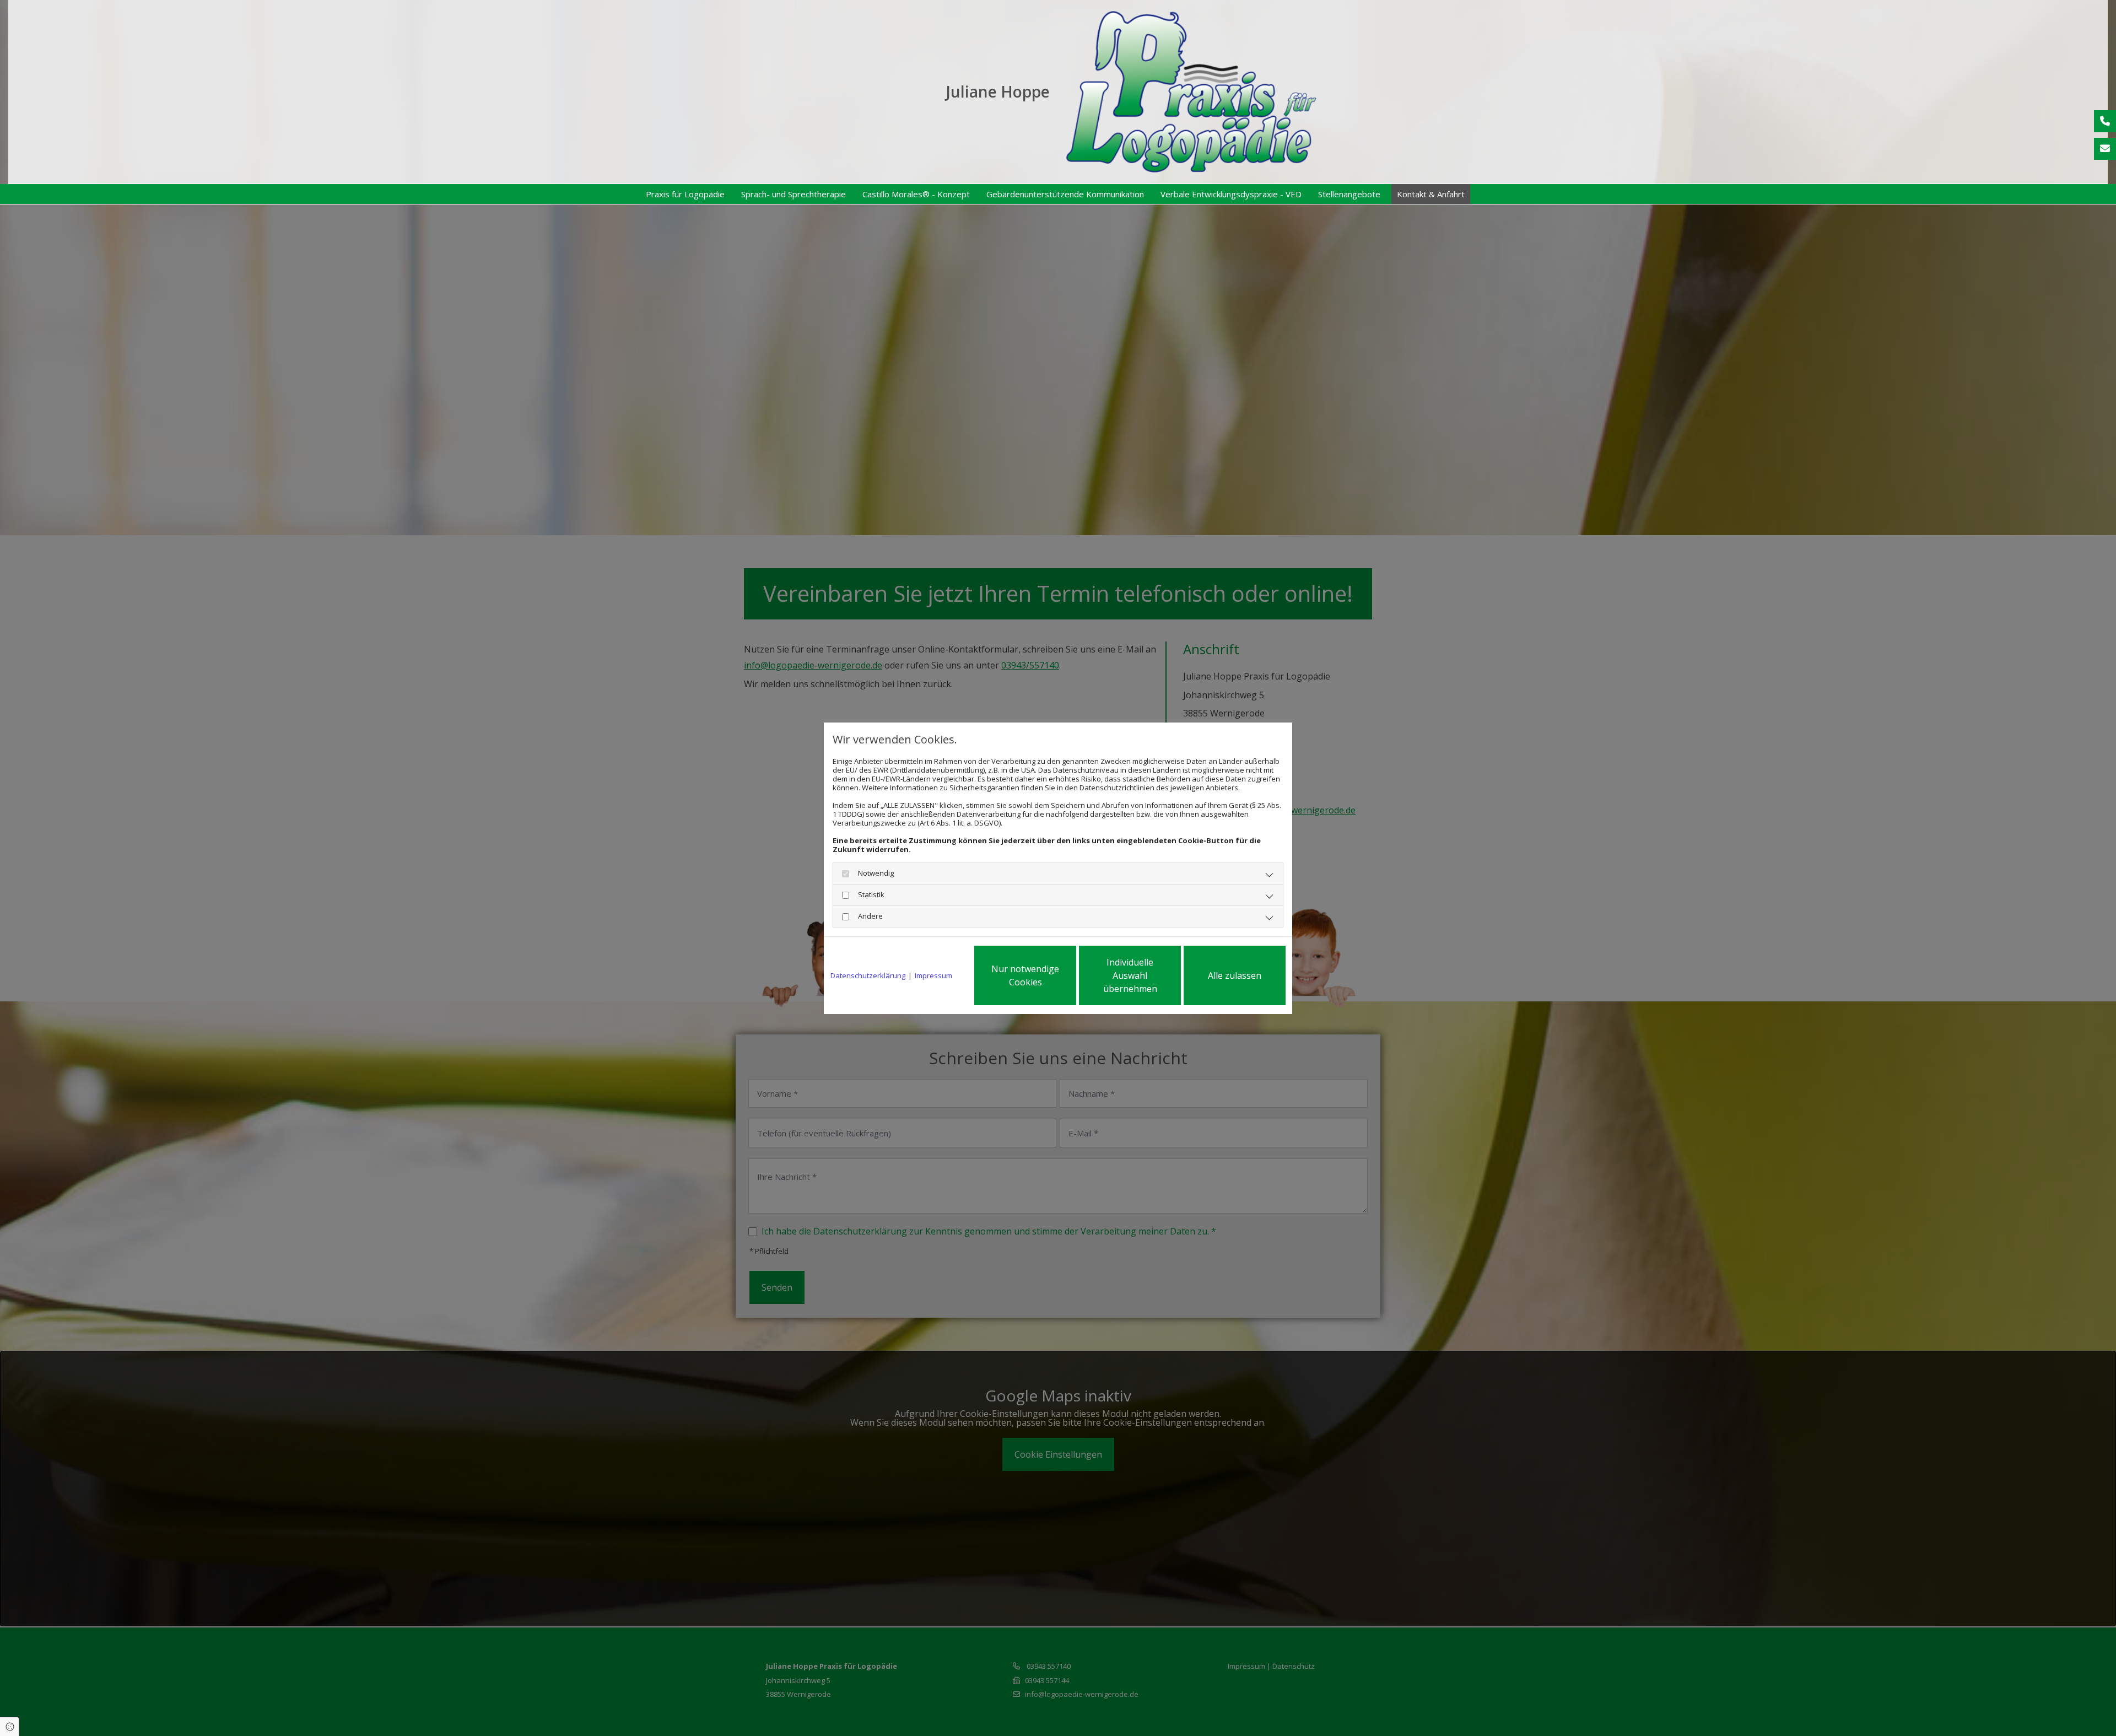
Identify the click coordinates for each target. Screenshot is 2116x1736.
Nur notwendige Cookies (1025, 975)
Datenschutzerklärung (868, 975)
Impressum (933, 975)
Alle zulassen (1235, 975)
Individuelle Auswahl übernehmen (1130, 975)
